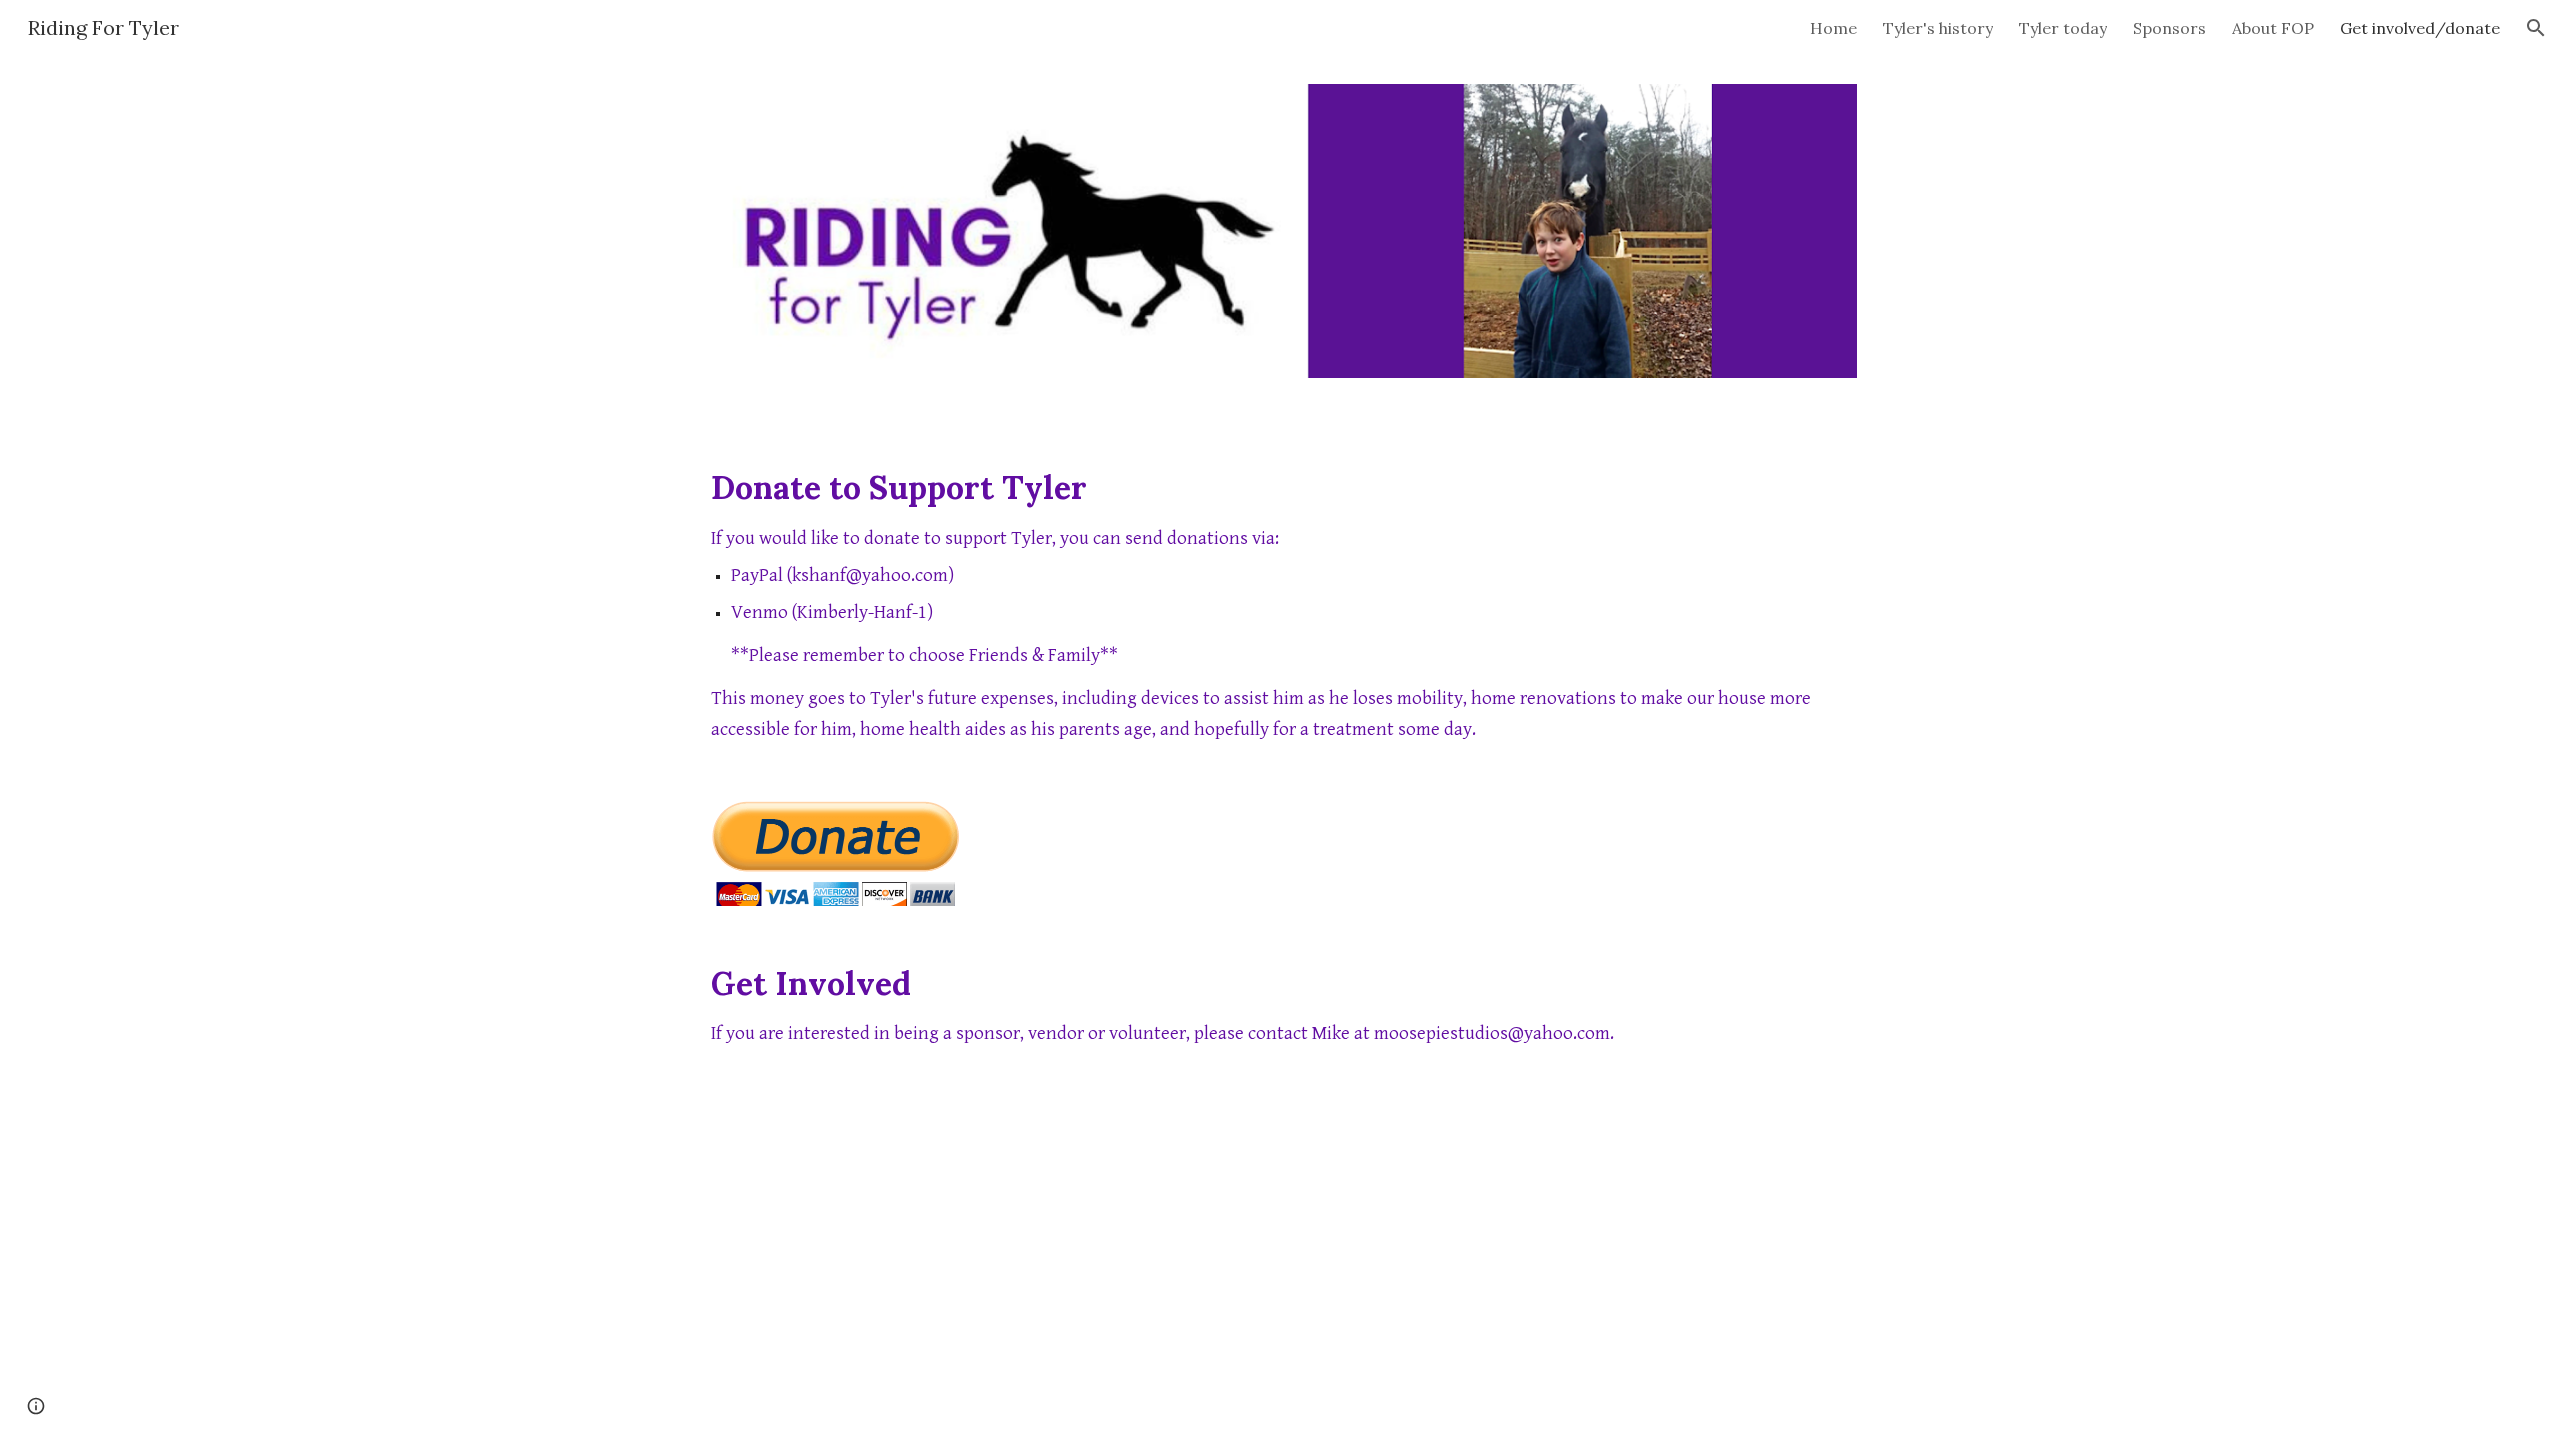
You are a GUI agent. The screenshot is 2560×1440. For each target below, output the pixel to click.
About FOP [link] (2273, 28)
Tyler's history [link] (1938, 28)
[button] (2536, 28)
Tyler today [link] (2063, 28)
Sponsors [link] (2169, 28)
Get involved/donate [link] (2420, 28)
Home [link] (1833, 28)
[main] (1280, 605)
